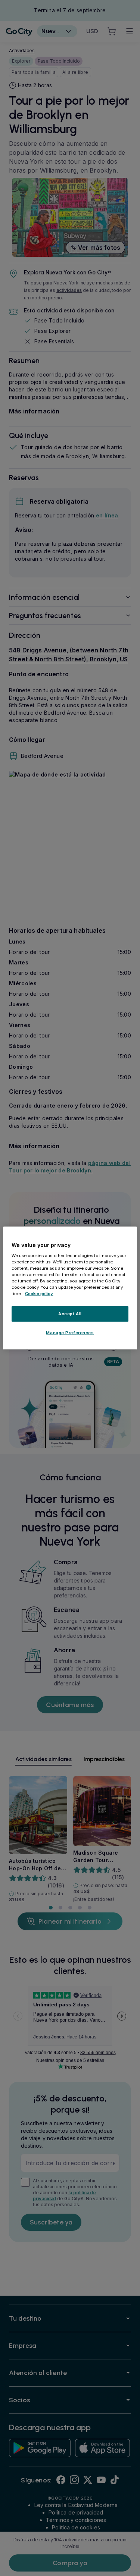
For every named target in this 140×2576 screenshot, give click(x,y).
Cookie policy (39, 1294)
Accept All (70, 1314)
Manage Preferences (70, 1333)
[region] (70, 1288)
